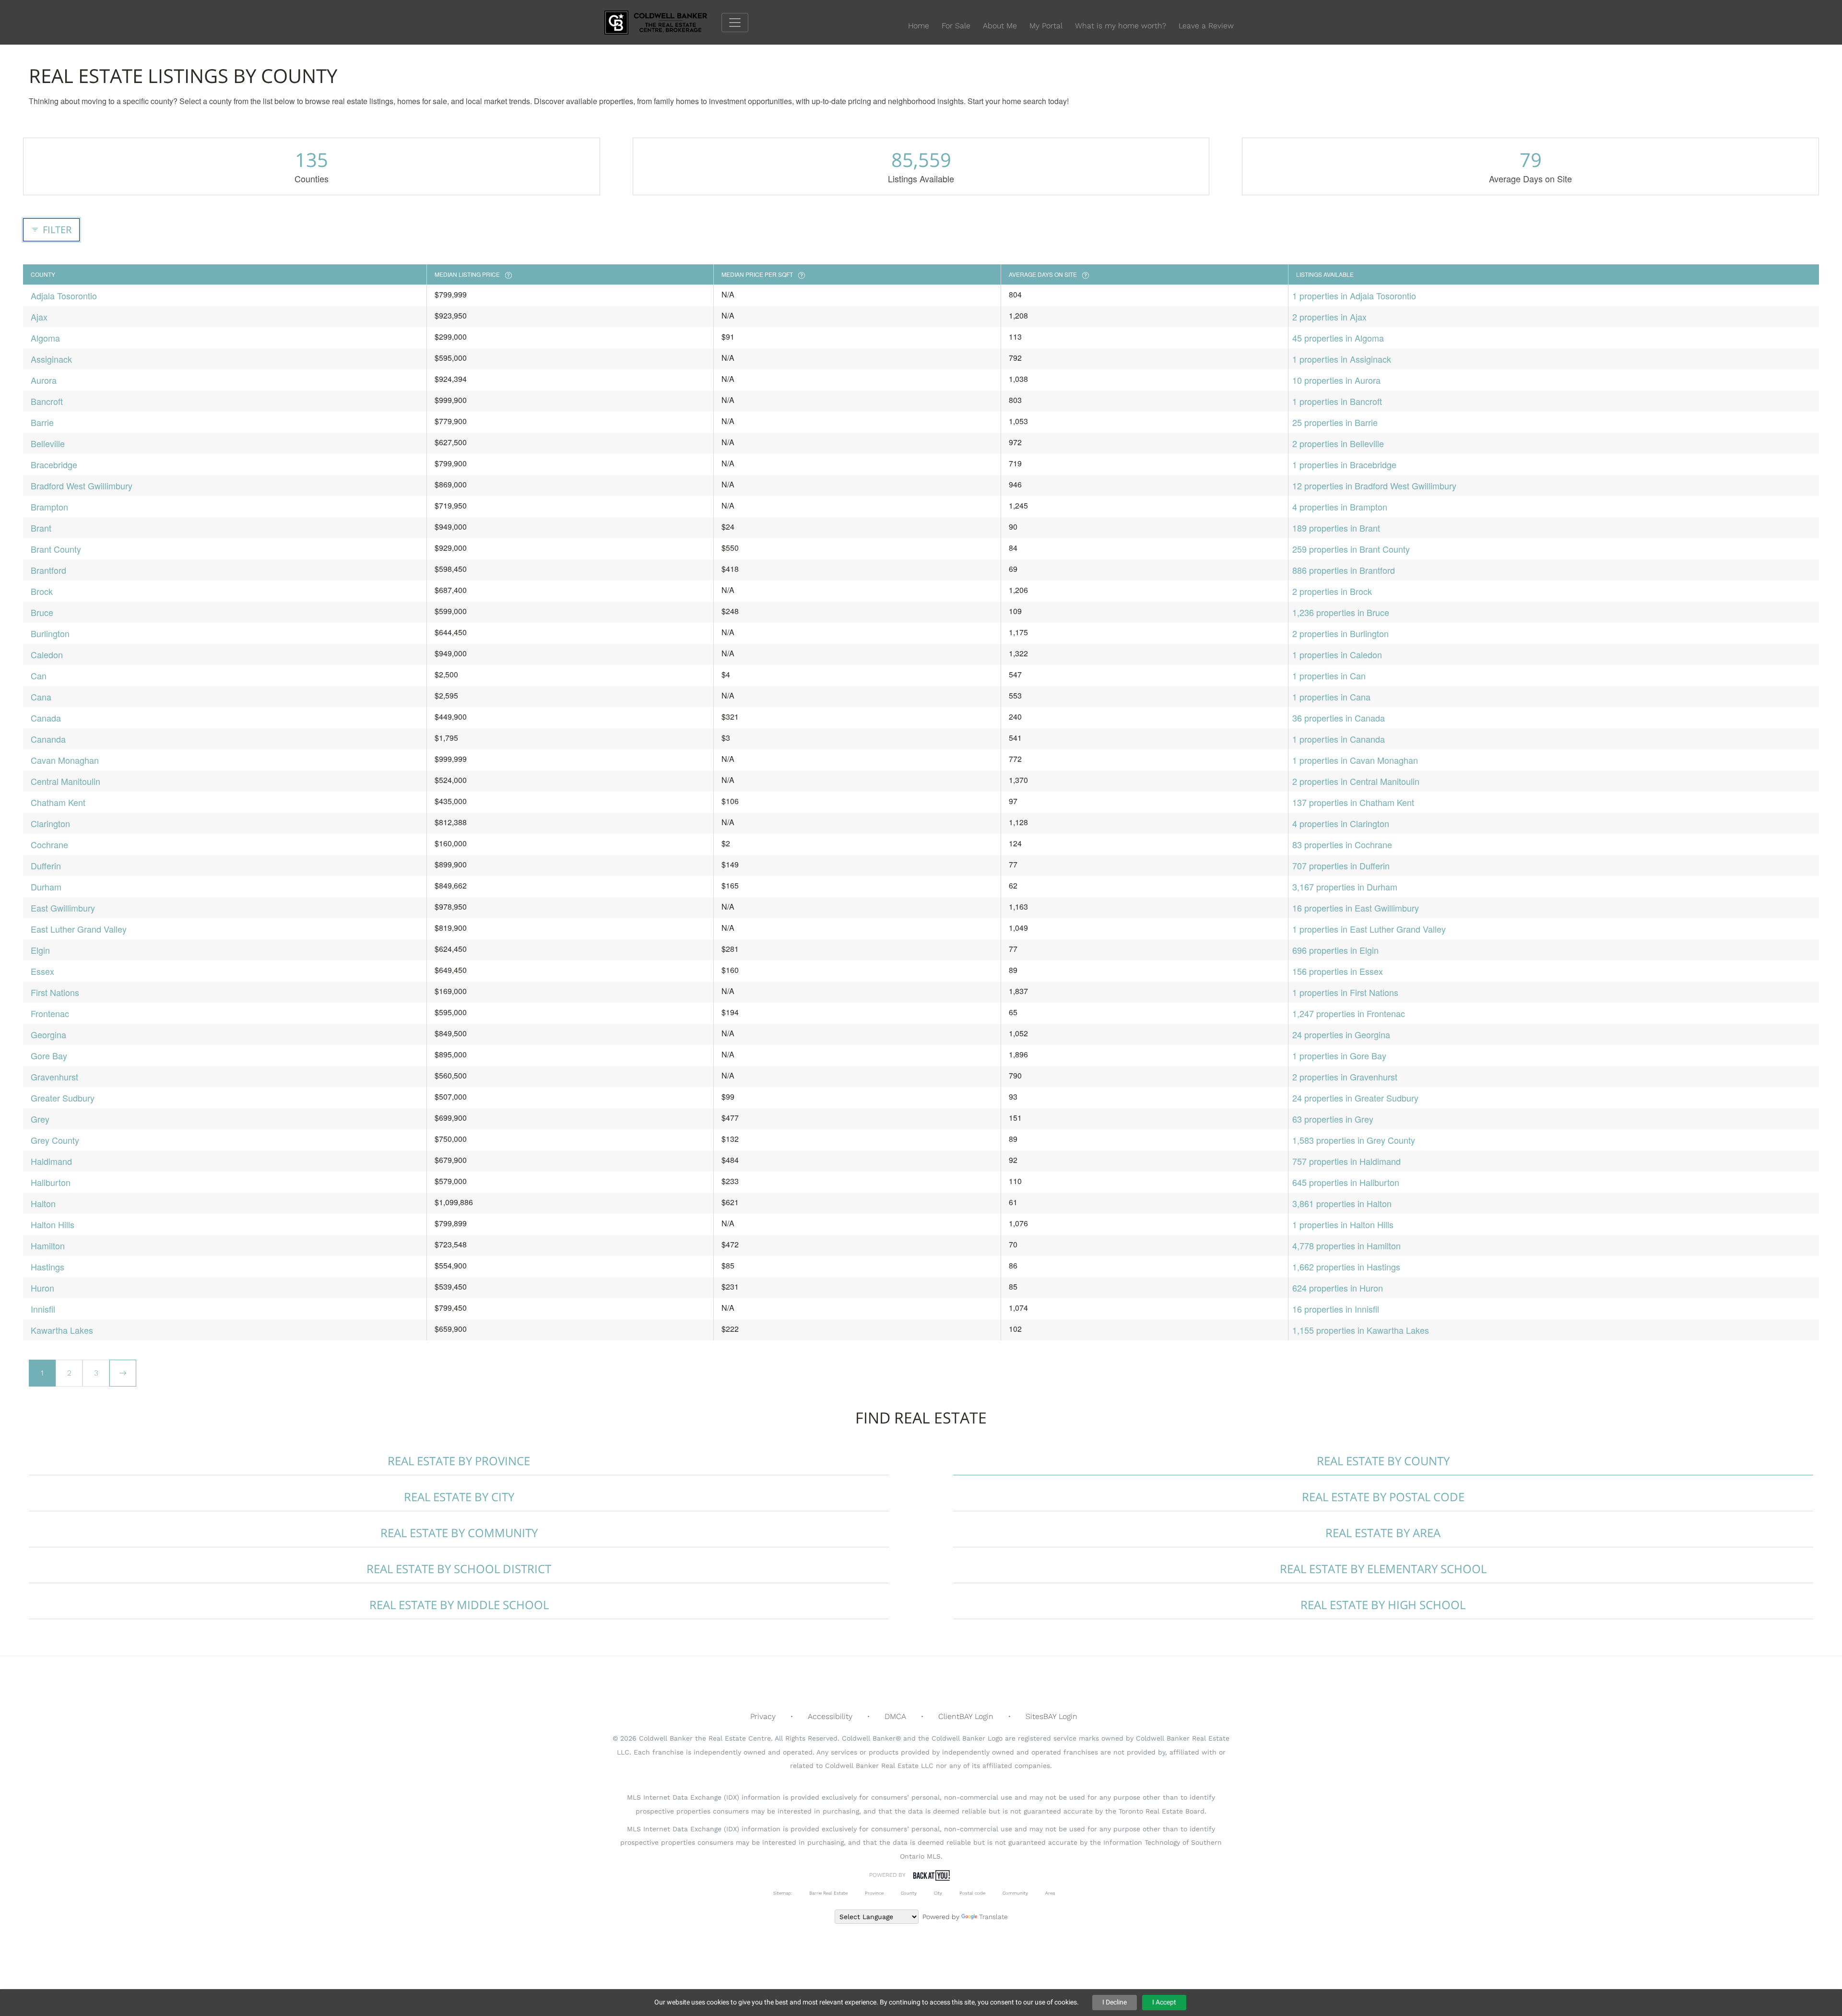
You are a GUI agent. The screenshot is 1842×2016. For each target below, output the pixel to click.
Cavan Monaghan (65, 760)
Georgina (48, 1034)
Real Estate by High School (1383, 1605)
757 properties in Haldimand (1346, 1161)
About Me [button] (1000, 26)
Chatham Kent (58, 802)
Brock (42, 591)
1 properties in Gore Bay (1339, 1055)
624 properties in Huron (1338, 1288)
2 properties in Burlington (1340, 633)
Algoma (45, 338)
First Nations (55, 992)
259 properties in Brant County (1351, 549)
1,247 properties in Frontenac (1349, 1013)
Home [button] (919, 26)
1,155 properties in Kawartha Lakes (1361, 1330)
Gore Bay (49, 1055)
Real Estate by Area (1383, 1533)
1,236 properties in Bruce (1341, 612)
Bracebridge (54, 464)
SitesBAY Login (1051, 1716)
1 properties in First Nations (1345, 992)
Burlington (50, 633)
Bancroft (47, 401)
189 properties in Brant (1336, 528)
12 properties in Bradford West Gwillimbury (1374, 486)
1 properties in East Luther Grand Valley (1369, 929)
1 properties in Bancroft (1337, 401)
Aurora (44, 380)
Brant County (56, 549)
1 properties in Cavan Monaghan (1355, 760)
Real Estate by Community (459, 1533)
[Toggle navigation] (735, 23)
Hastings (47, 1267)
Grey (40, 1119)
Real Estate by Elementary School (1383, 1569)
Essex (42, 971)
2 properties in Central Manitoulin (1356, 781)
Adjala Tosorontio (64, 296)
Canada (46, 718)
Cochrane (49, 844)
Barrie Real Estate (828, 1893)
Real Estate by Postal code (1383, 1497)
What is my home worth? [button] (1121, 26)
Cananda (48, 739)
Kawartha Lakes (62, 1330)
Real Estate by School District (459, 1569)
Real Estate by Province (459, 1461)
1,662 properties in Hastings (1346, 1267)
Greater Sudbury (63, 1098)
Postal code (972, 1893)
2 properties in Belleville (1338, 443)
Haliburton (51, 1182)
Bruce (42, 612)
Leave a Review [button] (1206, 26)
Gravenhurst (54, 1077)
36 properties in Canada (1339, 718)
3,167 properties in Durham (1345, 887)
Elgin (40, 950)
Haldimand (51, 1161)
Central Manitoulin (65, 781)
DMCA (895, 1716)
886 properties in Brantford (1344, 570)
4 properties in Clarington (1341, 823)
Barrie (42, 422)
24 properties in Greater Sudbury (1355, 1098)
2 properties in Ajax (1329, 317)
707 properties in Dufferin (1341, 866)
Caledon (47, 654)
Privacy (763, 1716)
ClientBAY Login (966, 1716)
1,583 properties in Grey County (1354, 1140)
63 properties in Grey (1333, 1119)
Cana (41, 697)
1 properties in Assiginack (1342, 359)
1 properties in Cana (1331, 697)
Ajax (39, 317)
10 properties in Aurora (1336, 380)
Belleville (48, 443)
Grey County (55, 1140)
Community (1015, 1893)
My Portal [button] (1046, 26)
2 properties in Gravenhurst (1345, 1077)
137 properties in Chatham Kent (1353, 802)
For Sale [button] (956, 26)
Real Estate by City (459, 1497)
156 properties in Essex (1338, 971)
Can (39, 676)
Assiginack (51, 359)
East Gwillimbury (63, 908)
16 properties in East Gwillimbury (1356, 908)
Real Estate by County (1383, 1461)
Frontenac (50, 1013)
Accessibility (830, 1716)
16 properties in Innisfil (1336, 1309)
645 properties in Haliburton (1346, 1182)
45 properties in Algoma (1338, 338)
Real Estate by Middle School (459, 1605)
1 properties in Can (1329, 676)
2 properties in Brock (1332, 591)
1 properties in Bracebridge (1344, 464)
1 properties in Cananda (1339, 739)
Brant (41, 528)
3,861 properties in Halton (1342, 1203)
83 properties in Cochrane (1342, 844)
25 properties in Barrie (1335, 422)
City (938, 1893)
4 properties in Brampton (1340, 507)
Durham (46, 887)
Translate (993, 1917)
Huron (42, 1288)
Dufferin (46, 866)
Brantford (48, 570)
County (909, 1893)
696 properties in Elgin (1335, 950)
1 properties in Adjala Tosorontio (1354, 296)
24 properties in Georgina (1341, 1034)
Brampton (49, 507)
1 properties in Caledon (1337, 654)
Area (1050, 1893)
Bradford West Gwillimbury (82, 486)
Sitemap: (783, 1893)
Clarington (50, 823)
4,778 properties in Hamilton (1346, 1245)
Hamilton (48, 1245)
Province (874, 1893)
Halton (43, 1203)
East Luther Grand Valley (79, 929)
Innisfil (43, 1309)
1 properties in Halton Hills (1343, 1224)
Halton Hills (53, 1224)
